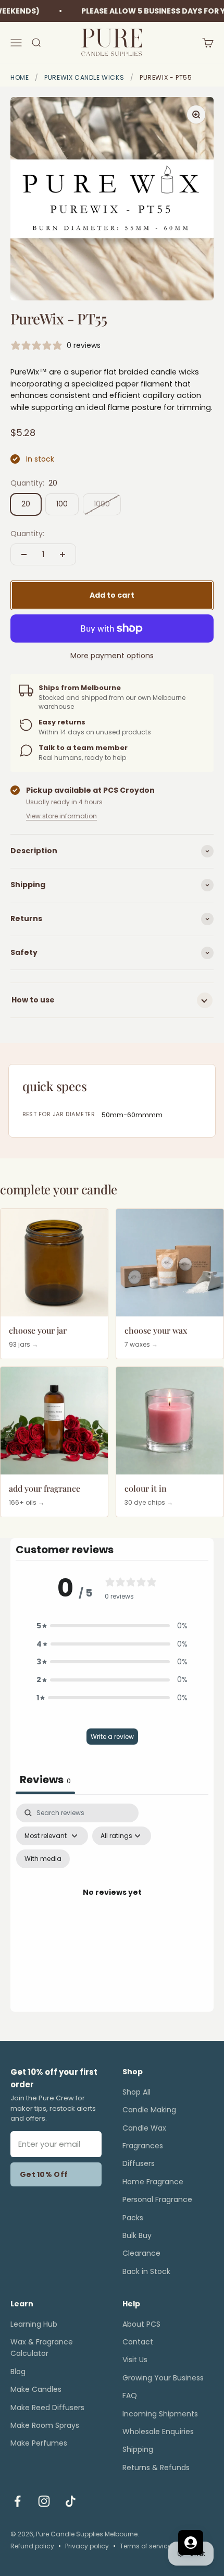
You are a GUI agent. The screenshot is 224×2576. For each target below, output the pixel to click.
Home (20, 77)
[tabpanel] (112, 1905)
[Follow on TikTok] (71, 2501)
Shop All (136, 2092)
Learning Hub (34, 2324)
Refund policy (32, 2546)
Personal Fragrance (157, 2199)
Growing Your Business (163, 2378)
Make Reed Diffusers (47, 2408)
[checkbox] (43, 1859)
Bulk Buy (137, 2235)
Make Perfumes (39, 2443)
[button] (112, 1626)
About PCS (141, 2324)
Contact (138, 2342)
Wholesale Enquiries (158, 2432)
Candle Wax (144, 2128)
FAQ (130, 2396)
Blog (18, 2372)
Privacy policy (87, 2546)
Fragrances (143, 2146)
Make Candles (36, 2389)
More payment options (112, 656)
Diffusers (139, 2163)
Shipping (138, 2449)
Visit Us (135, 2360)
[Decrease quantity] (24, 554)
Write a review (112, 1737)
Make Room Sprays (45, 2425)
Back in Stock (146, 2271)
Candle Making (149, 2110)
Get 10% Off (44, 2174)
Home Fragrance (153, 2182)
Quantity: (27, 534)
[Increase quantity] (63, 554)
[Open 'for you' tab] (191, 2543)
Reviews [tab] (45, 1780)
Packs (133, 2218)
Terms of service (146, 2546)
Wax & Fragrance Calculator (42, 2348)
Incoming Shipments (160, 2414)
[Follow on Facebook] (17, 2501)
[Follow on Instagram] (44, 2501)
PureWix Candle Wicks (84, 77)
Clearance (141, 2253)
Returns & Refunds (156, 2468)
